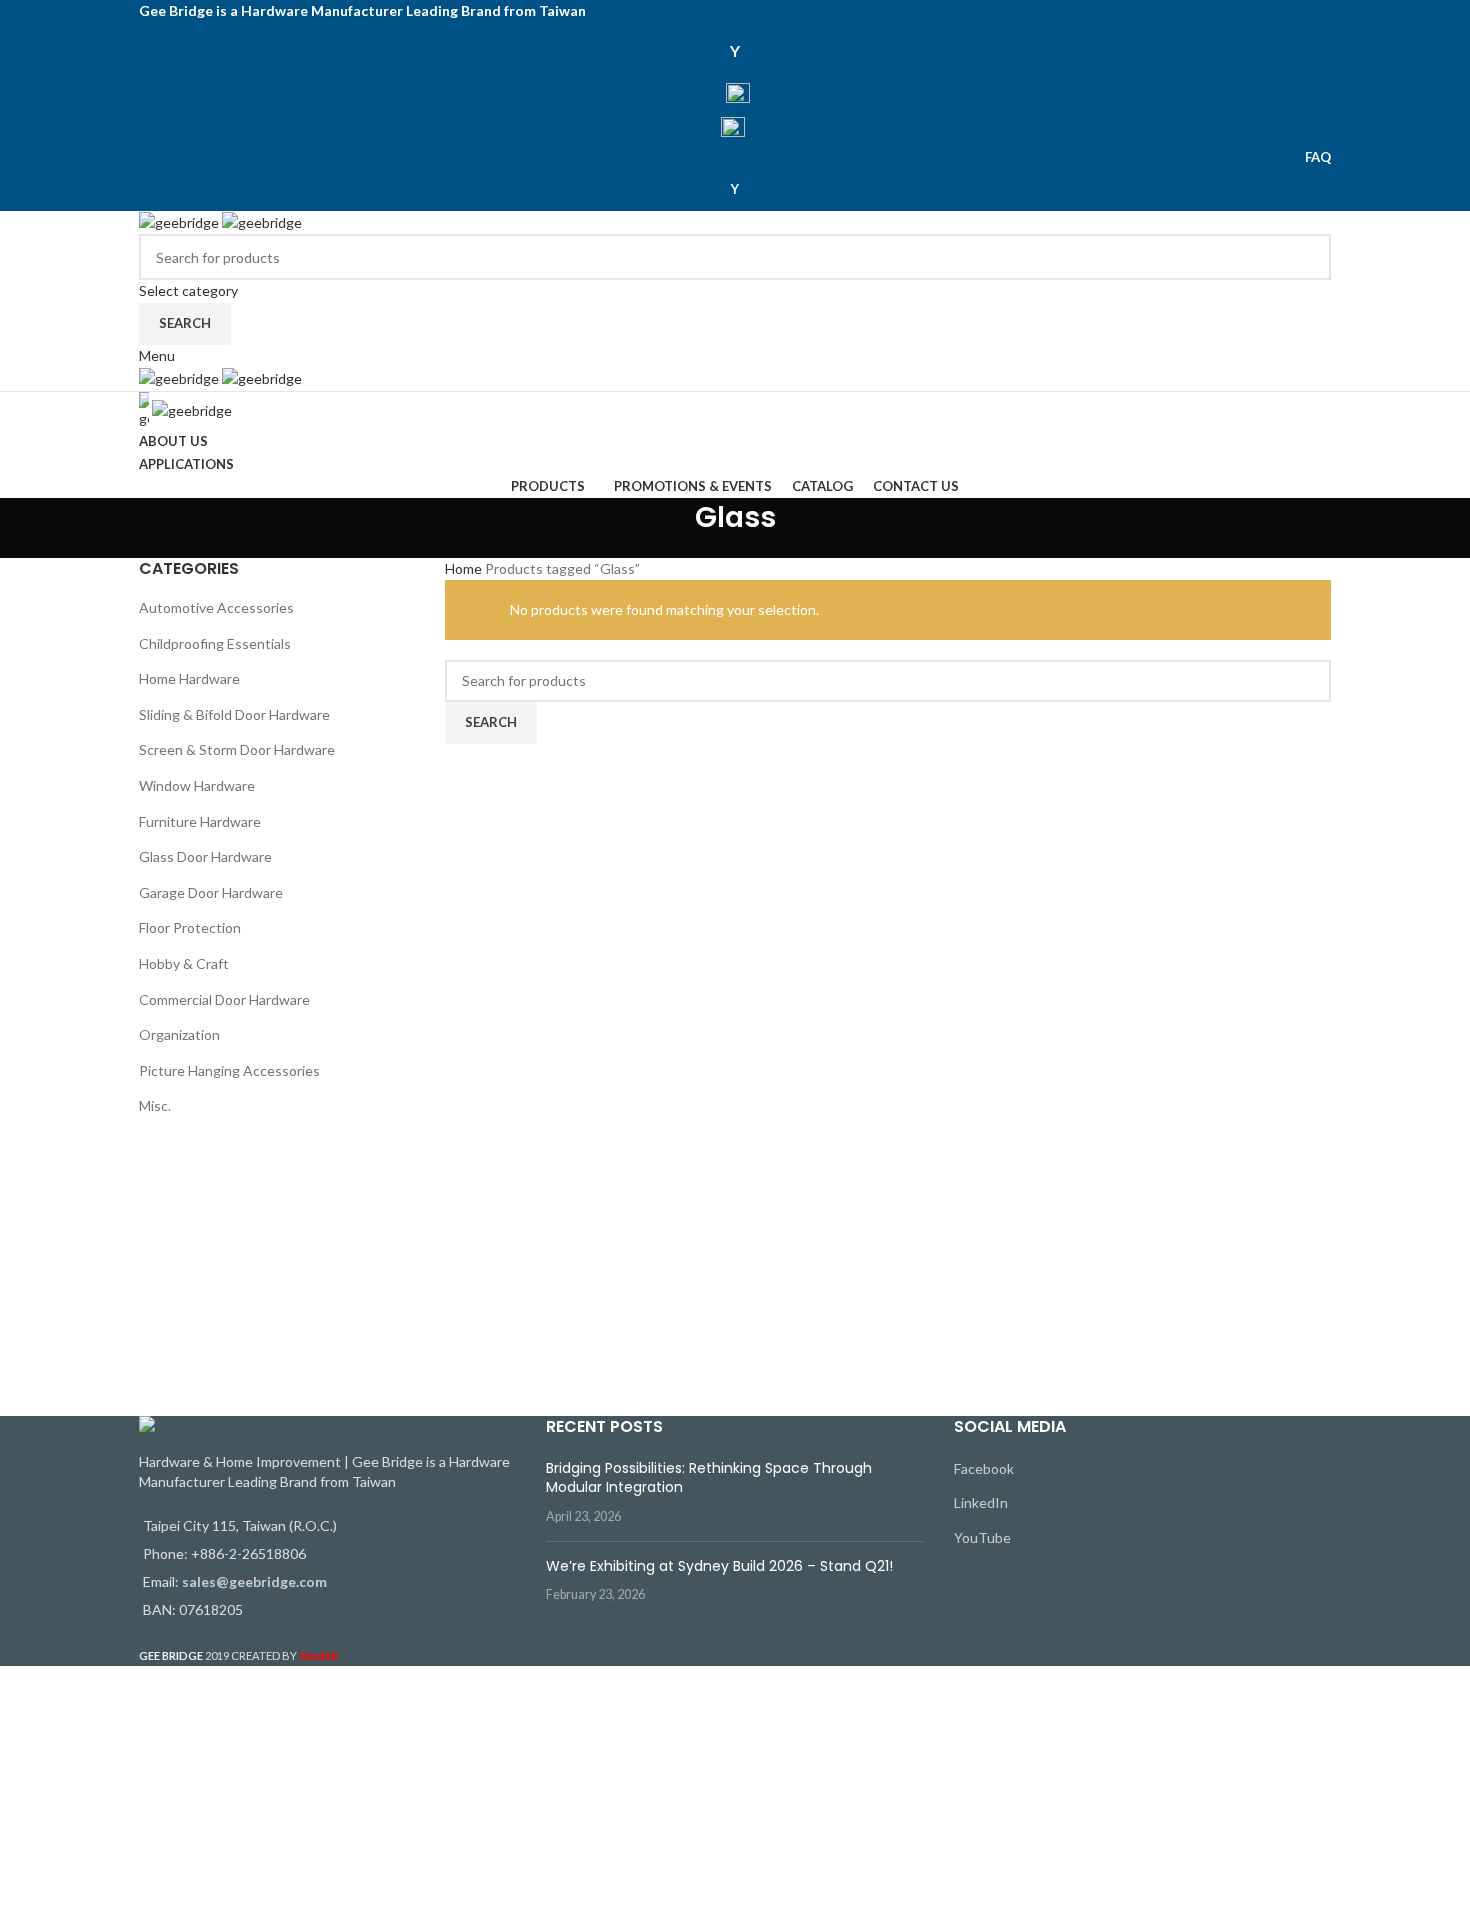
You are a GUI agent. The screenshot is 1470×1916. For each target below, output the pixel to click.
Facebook (984, 1468)
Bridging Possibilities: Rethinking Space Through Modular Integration (709, 1478)
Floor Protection (190, 927)
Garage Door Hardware (211, 892)
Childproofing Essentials (215, 643)
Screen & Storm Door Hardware (237, 749)
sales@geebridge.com (254, 1581)
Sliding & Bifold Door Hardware (234, 714)
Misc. (155, 1105)
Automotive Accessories (216, 607)
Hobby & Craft (184, 963)
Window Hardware (197, 785)
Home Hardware (189, 678)
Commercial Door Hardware (224, 999)
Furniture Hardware (200, 821)
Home (465, 568)
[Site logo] (180, 221)
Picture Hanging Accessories (229, 1070)
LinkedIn (981, 1502)
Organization (179, 1034)
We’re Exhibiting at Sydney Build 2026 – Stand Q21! (719, 1566)
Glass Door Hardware (205, 856)
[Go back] (670, 528)
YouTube (982, 1537)
